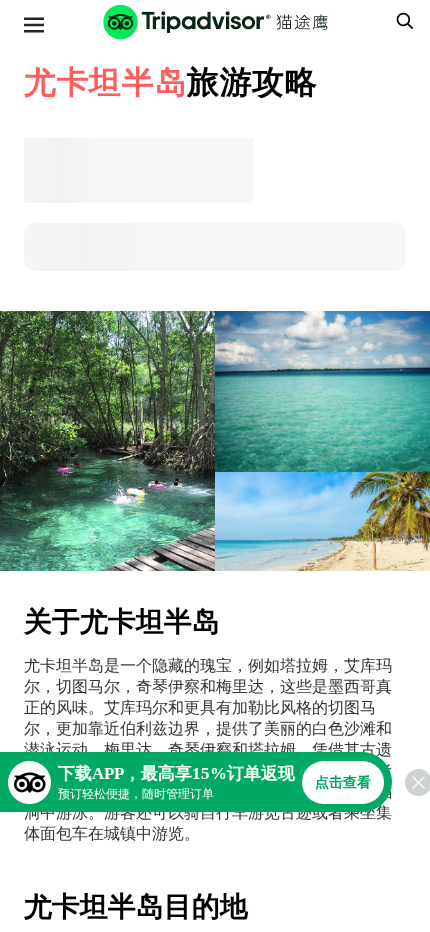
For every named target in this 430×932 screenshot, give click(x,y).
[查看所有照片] (107, 441)
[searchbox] (402, 21)
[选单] (34, 25)
